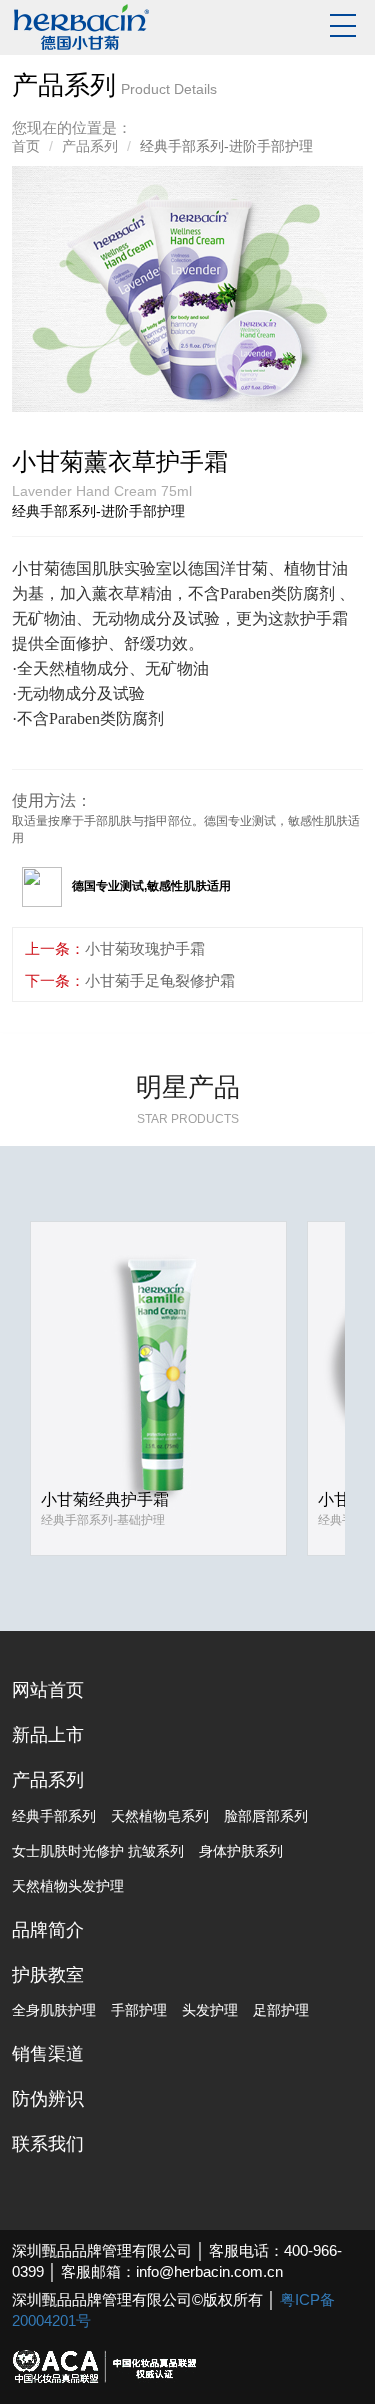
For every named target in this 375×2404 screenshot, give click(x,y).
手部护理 (139, 2010)
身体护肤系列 (241, 1851)
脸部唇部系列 (266, 1816)
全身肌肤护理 (54, 2010)
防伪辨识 (48, 2099)
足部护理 (281, 2010)
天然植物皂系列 (160, 1816)
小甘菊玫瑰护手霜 (145, 948)
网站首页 (48, 1690)
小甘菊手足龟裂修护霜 (160, 980)
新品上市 (48, 1735)
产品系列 (90, 146)
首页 (26, 146)
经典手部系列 (54, 1816)
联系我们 (48, 2144)
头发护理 (210, 2010)
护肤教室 (48, 1975)
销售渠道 (48, 2054)
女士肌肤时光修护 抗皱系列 (98, 1851)
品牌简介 (48, 1930)
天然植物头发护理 (68, 1886)
